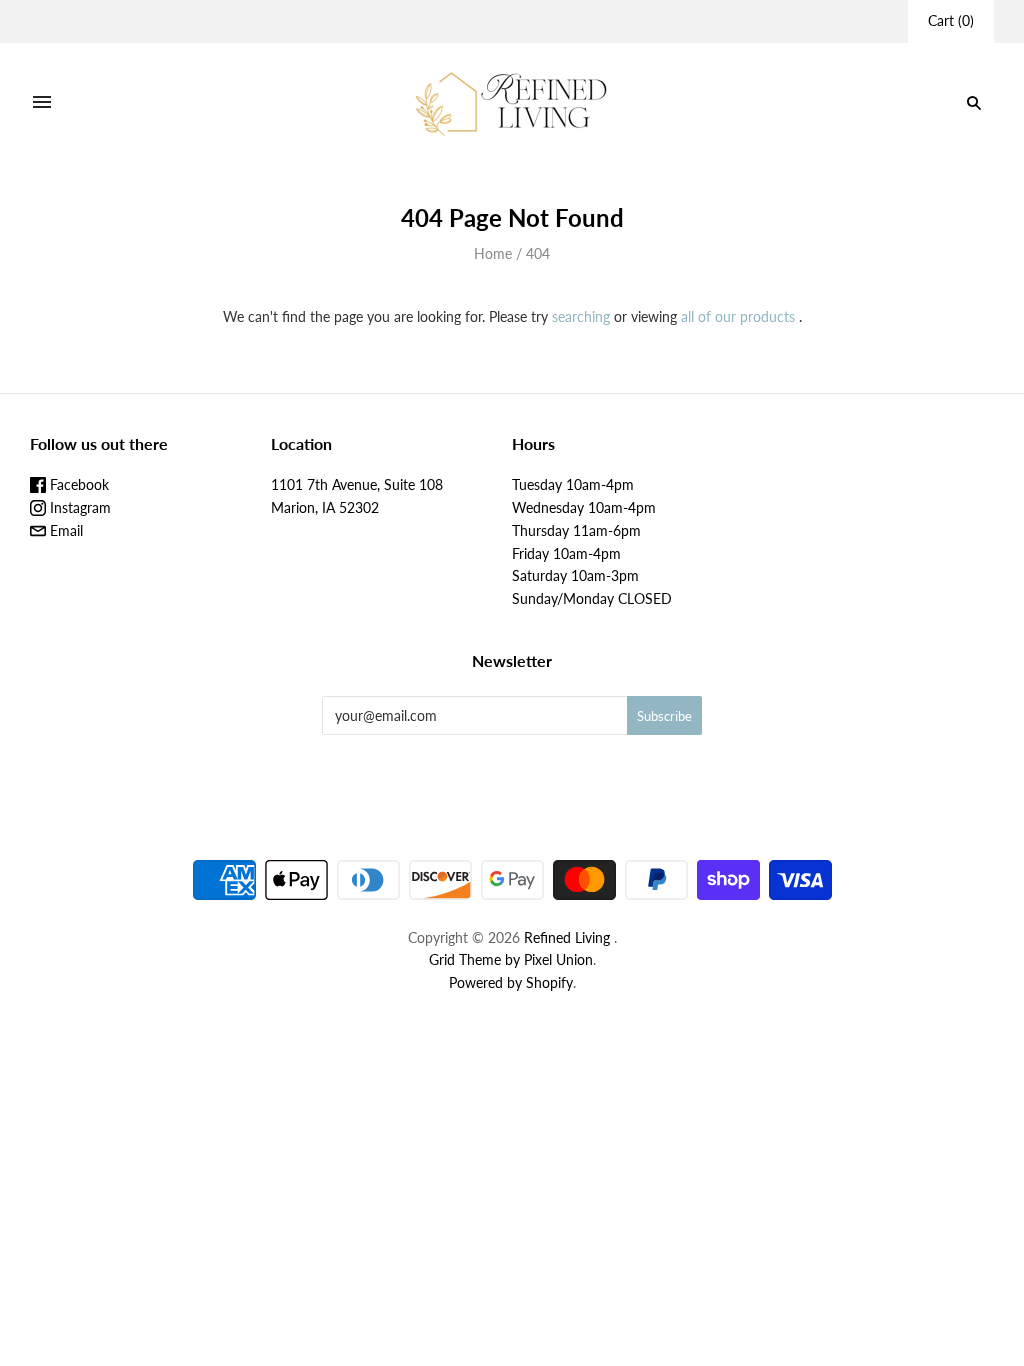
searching (581, 316)
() (951, 20)
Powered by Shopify (511, 982)
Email (64, 530)
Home (493, 253)
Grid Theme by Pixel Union (511, 959)
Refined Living (567, 937)
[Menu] (42, 103)
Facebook (77, 484)
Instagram (78, 507)
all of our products (738, 316)
